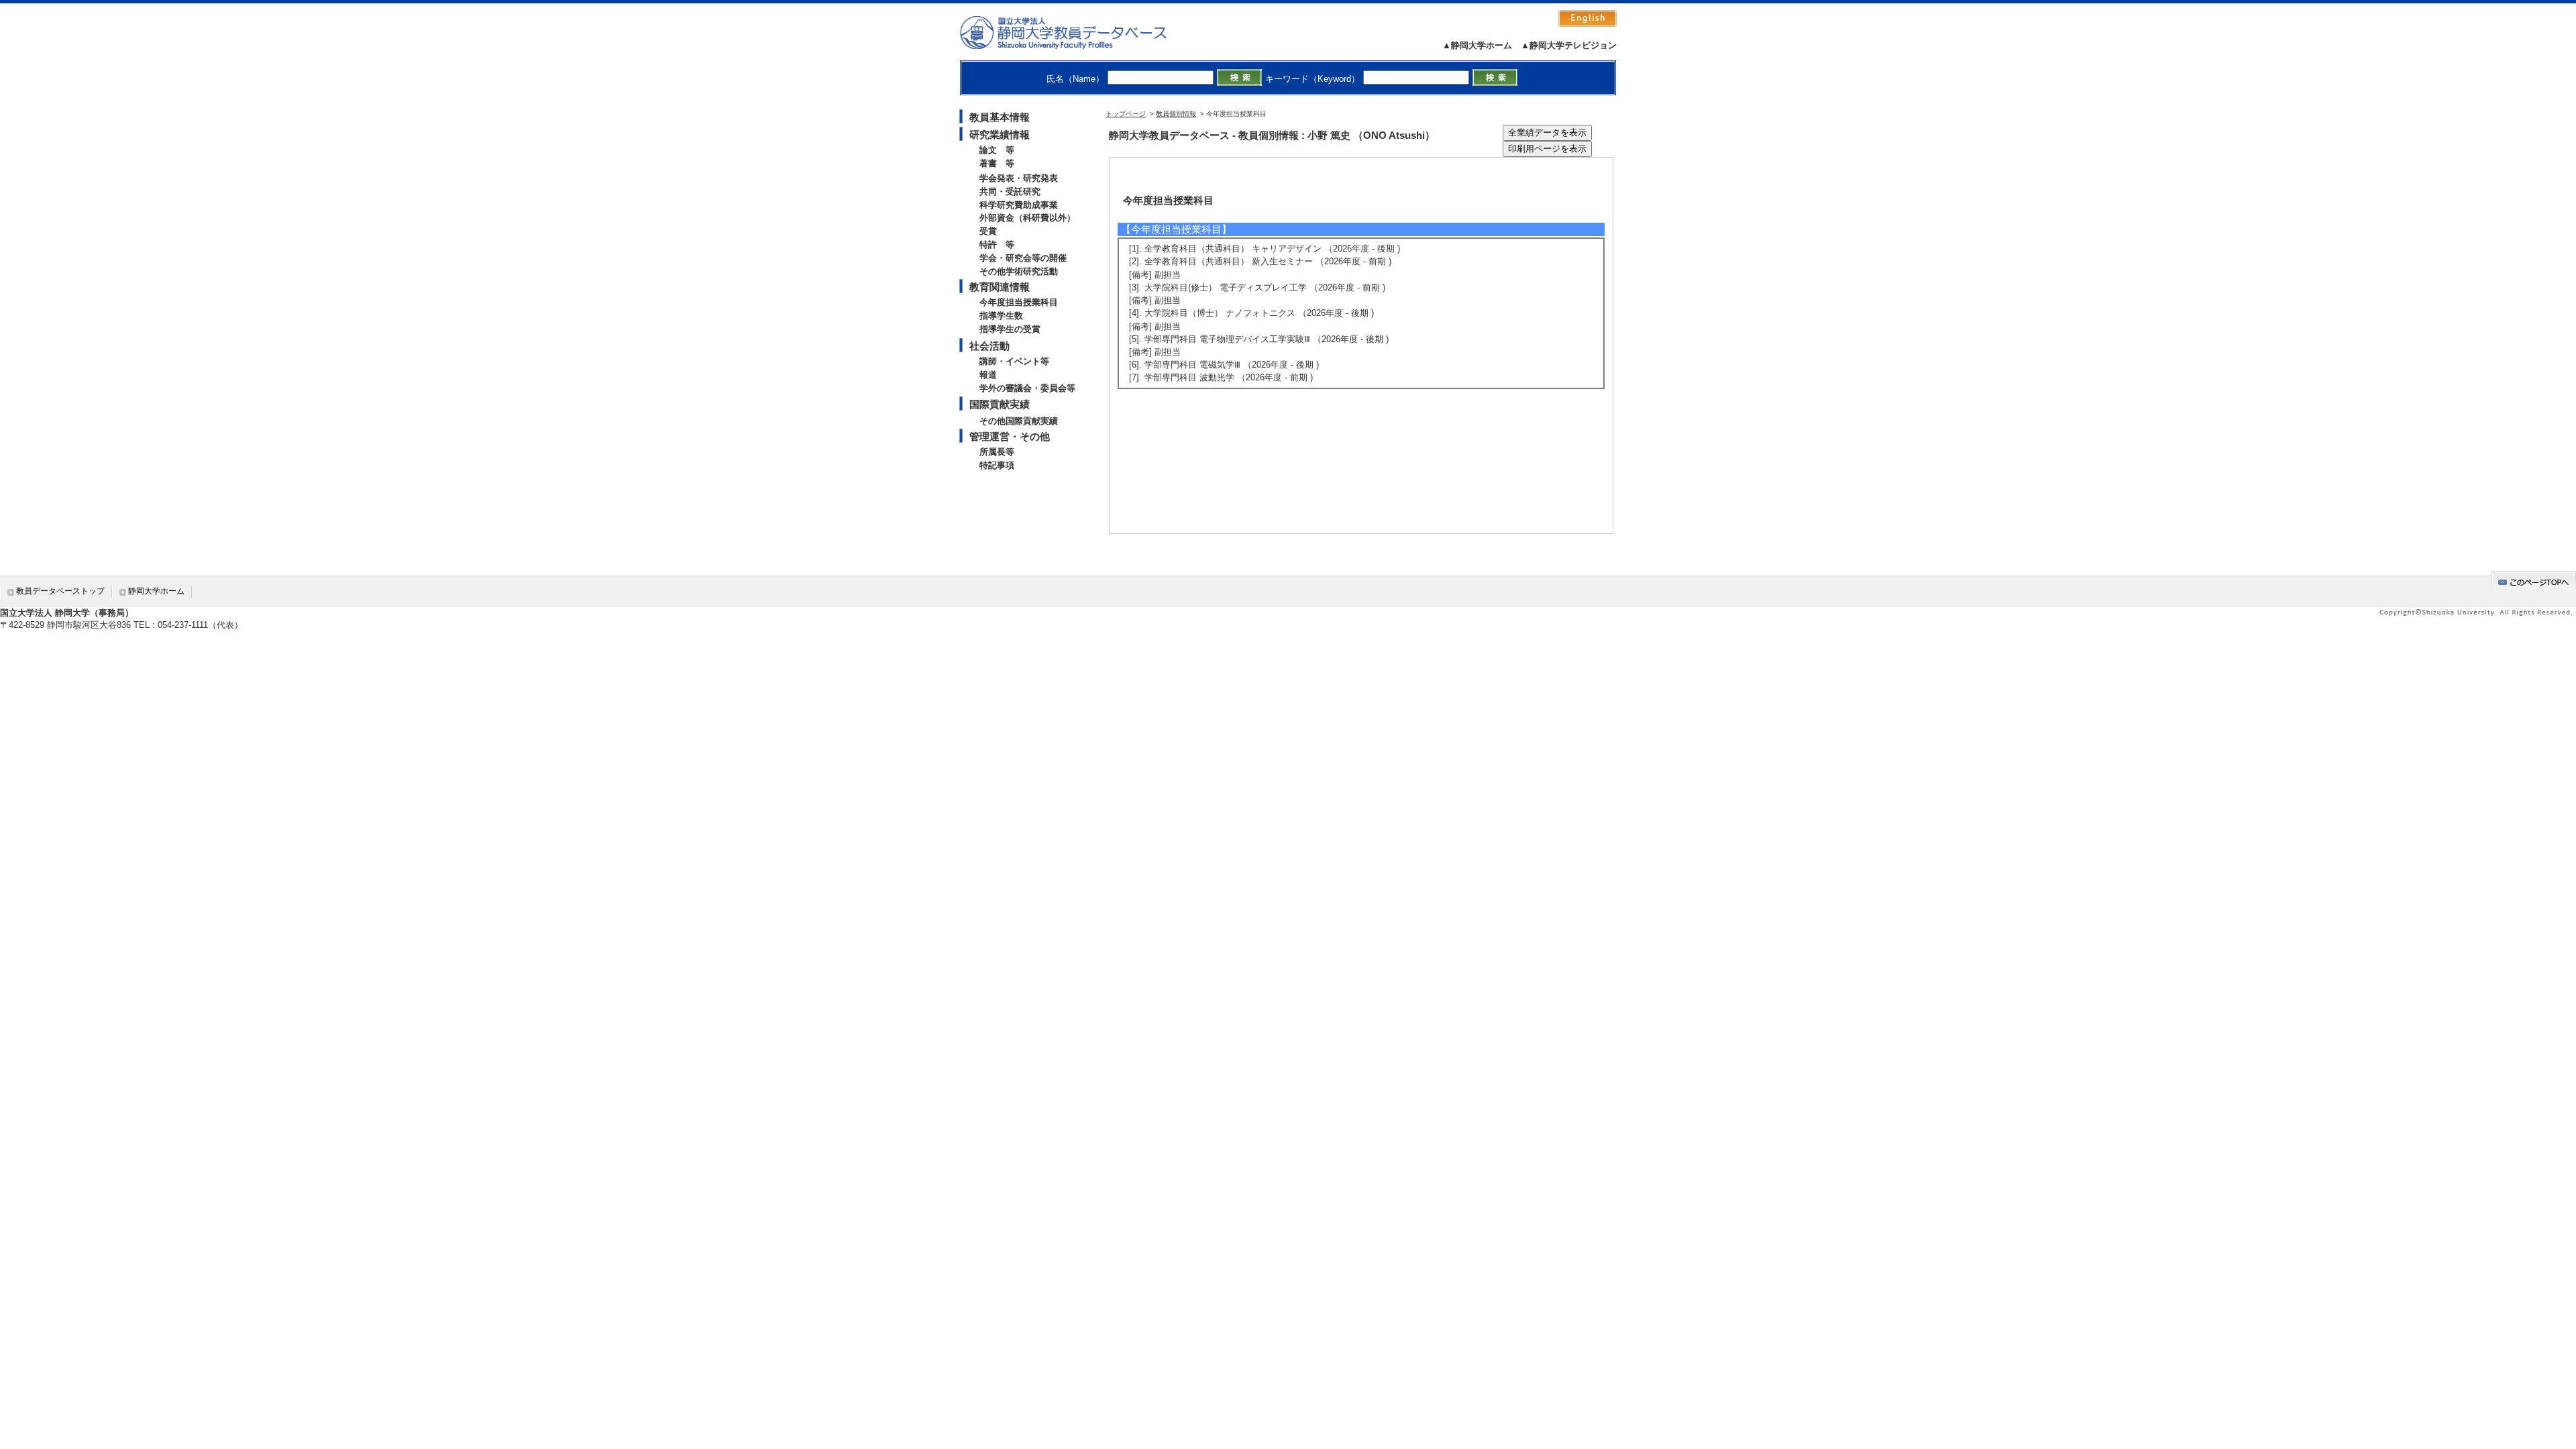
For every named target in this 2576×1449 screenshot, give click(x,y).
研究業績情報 (1000, 135)
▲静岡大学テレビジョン (1569, 45)
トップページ (1126, 114)
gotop (2534, 580)
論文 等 (997, 150)
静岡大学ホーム (156, 591)
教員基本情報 (1000, 117)
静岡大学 (1077, 32)
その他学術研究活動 (1019, 271)
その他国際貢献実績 (1019, 421)
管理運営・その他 (1010, 436)
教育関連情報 (1000, 287)
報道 (988, 375)
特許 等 (997, 245)
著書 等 (997, 163)
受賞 (988, 231)
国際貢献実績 (1000, 404)
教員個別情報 (1176, 114)
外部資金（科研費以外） (1027, 218)
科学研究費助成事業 (1019, 205)
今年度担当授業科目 (1019, 302)
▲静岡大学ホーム (1477, 45)
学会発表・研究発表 (1019, 178)
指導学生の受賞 (1010, 329)
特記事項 (997, 465)
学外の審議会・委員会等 (1027, 388)
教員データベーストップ (60, 591)
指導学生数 (1001, 316)
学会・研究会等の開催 (1023, 258)
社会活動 (989, 346)
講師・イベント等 (1014, 361)
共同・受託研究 (1010, 192)
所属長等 (997, 452)
